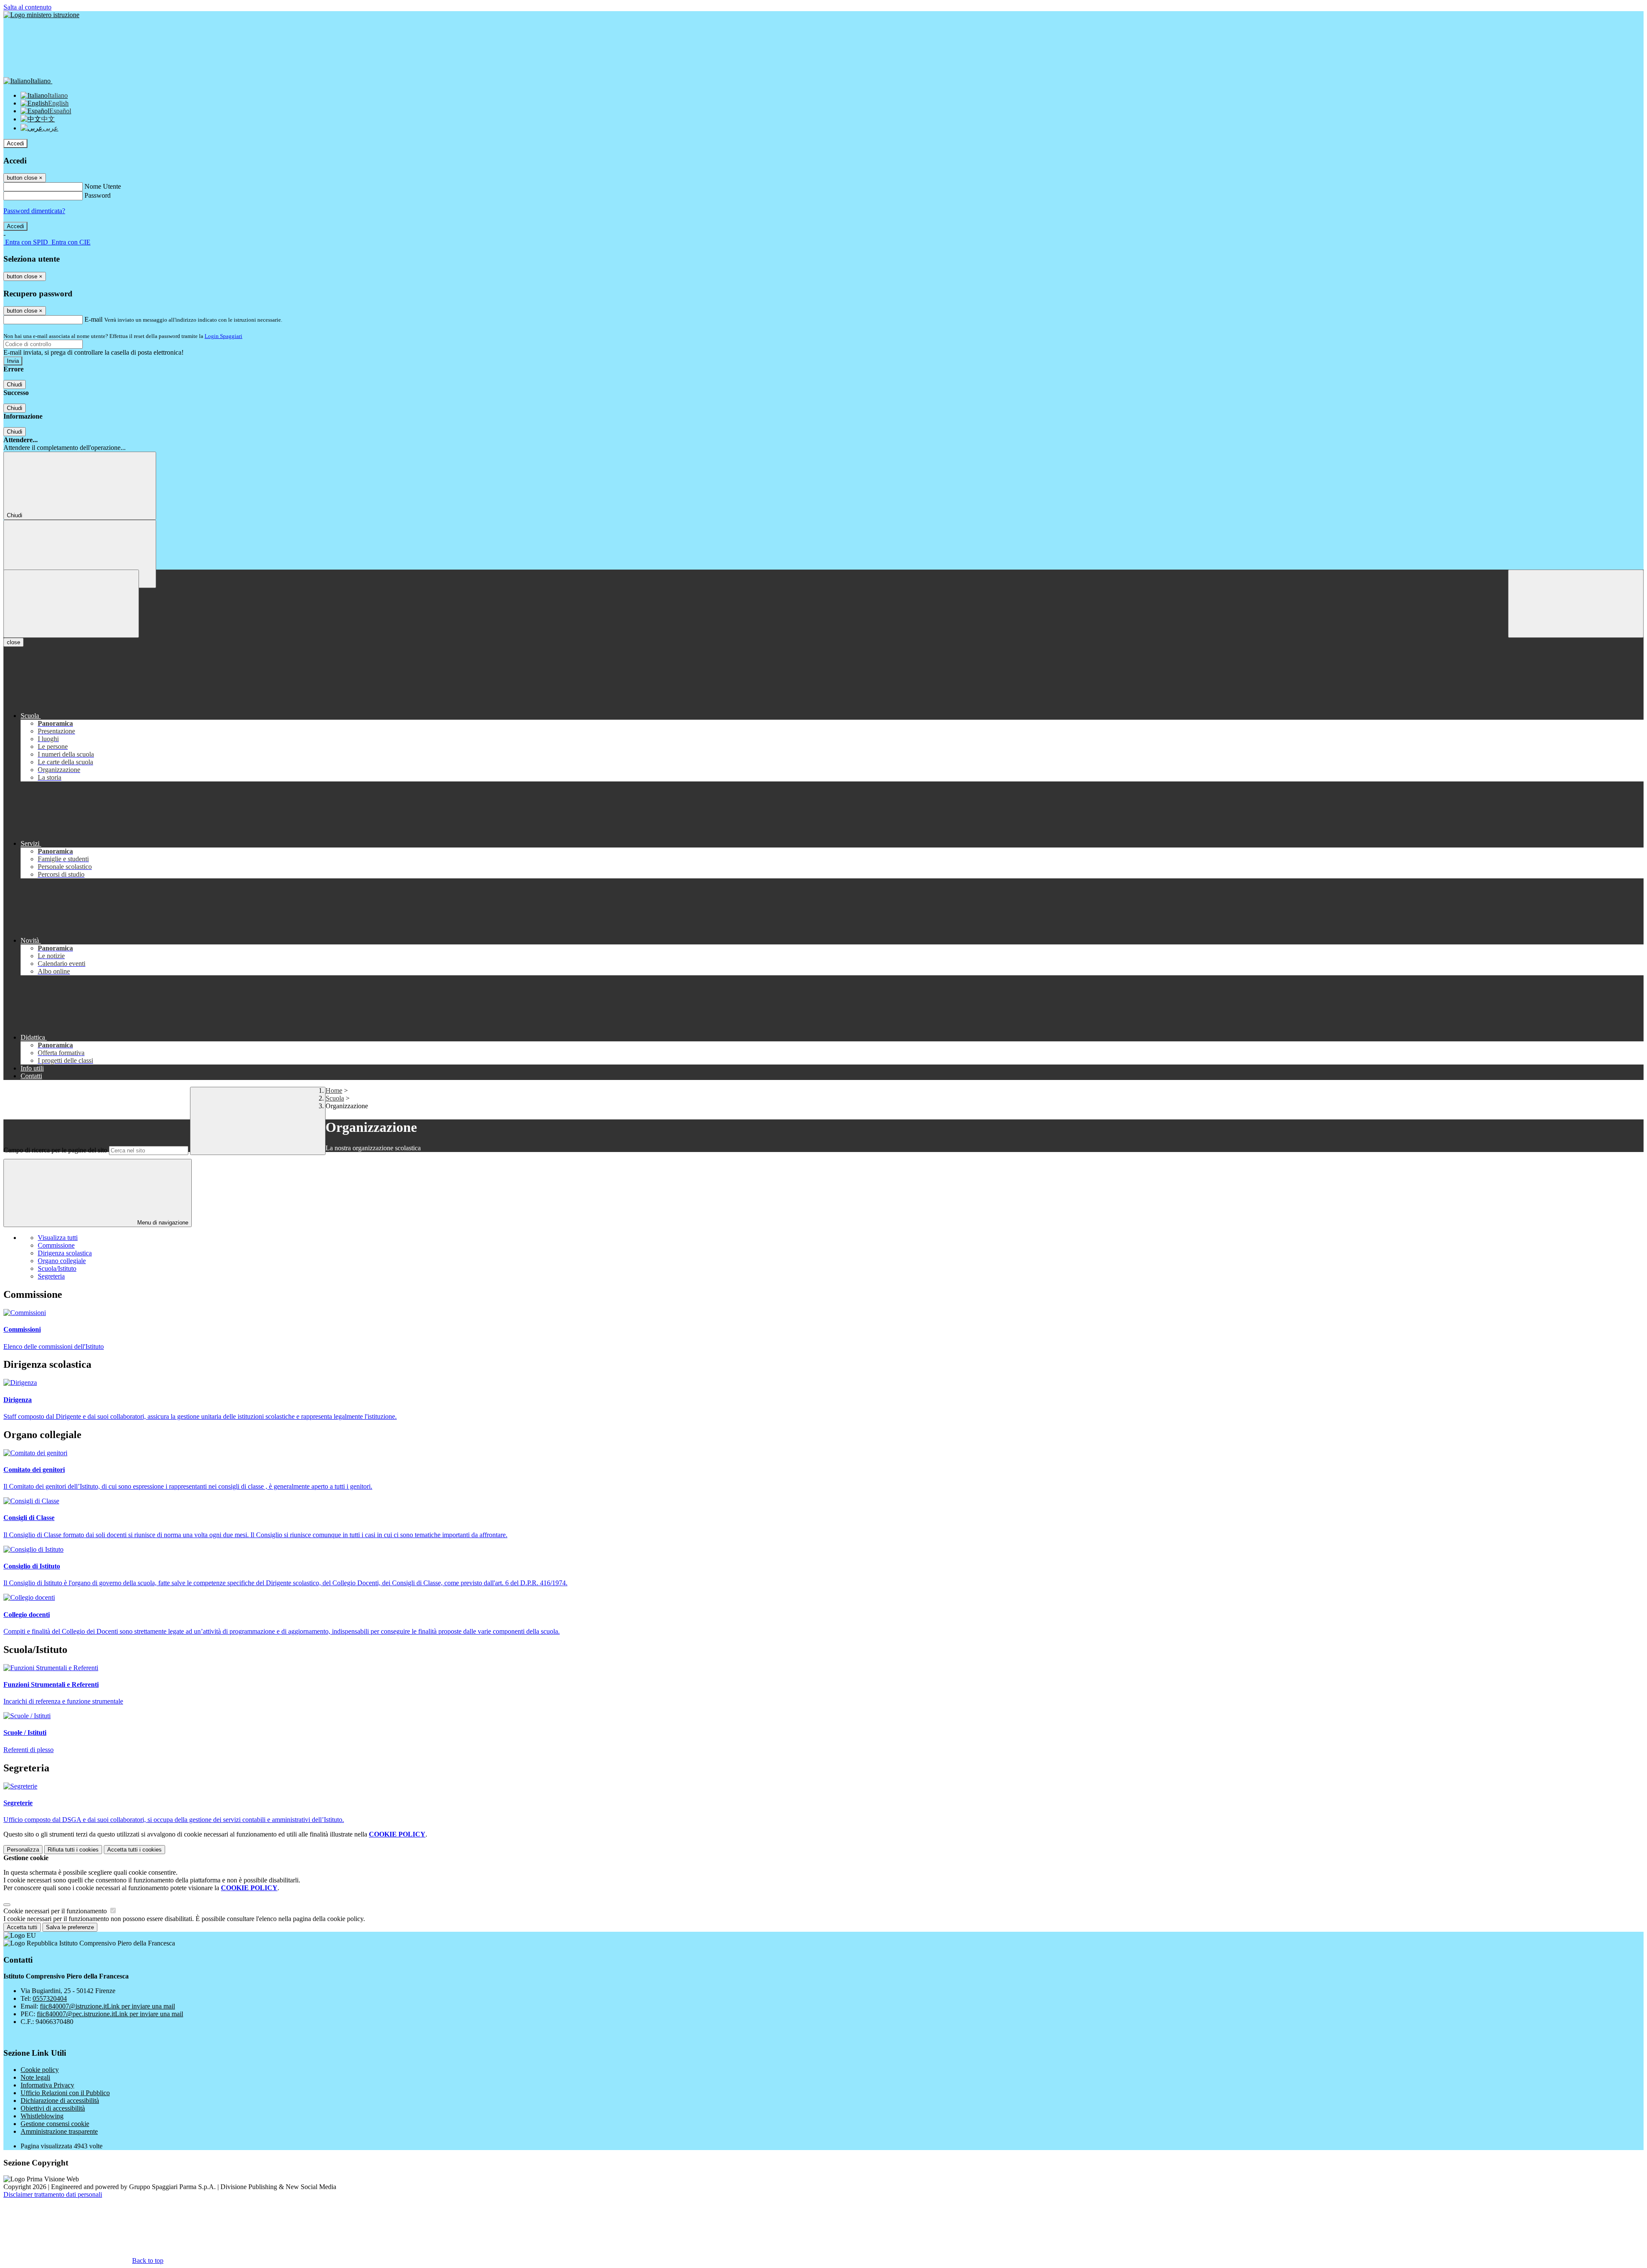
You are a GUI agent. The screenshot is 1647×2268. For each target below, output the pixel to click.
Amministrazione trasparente (59, 2131)
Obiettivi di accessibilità (53, 2108)
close (14, 642)
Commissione (56, 1245)
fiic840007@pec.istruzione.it (110, 2014)
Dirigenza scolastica (65, 1253)
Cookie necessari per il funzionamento (56, 1911)
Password (98, 195)
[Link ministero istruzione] (41, 15)
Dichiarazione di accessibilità (60, 2101)
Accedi (15, 143)
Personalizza (23, 1850)
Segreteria (51, 1276)
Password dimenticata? (34, 211)
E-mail (94, 319)
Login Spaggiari (223, 336)
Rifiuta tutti (73, 1850)
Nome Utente (103, 186)
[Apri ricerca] (1576, 604)
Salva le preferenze (70, 1927)
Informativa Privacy (47, 2085)
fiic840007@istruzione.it (107, 2006)
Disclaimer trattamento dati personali (53, 2194)
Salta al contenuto (27, 7)
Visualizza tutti (58, 1238)
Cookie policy (40, 2070)
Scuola (335, 1098)
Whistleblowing (42, 2116)
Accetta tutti (134, 1850)
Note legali (35, 2077)
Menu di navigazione (162, 1223)
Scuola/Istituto (57, 1268)
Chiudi (15, 385)
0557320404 (50, 1998)
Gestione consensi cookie (55, 2124)
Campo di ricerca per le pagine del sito (55, 1150)
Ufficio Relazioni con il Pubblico (65, 2093)
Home (334, 1090)
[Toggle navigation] (71, 604)
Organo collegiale (62, 1261)
